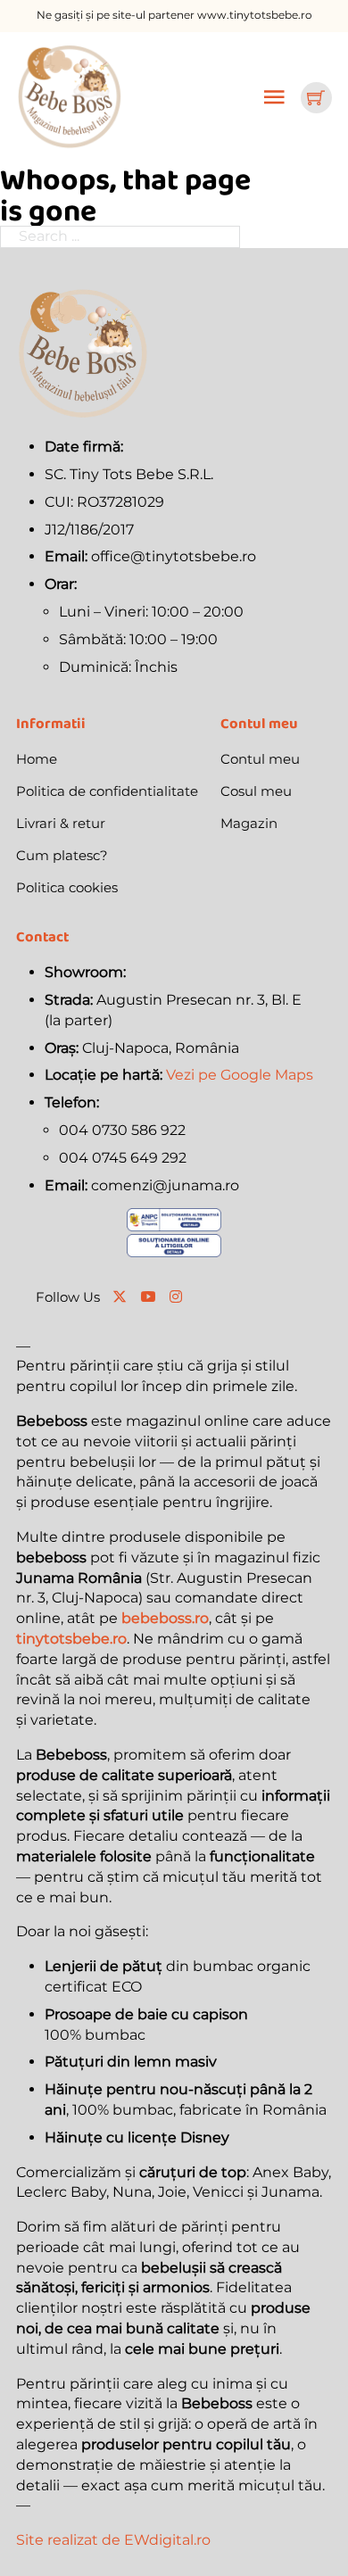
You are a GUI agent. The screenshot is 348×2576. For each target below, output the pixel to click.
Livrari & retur (61, 823)
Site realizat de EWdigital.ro (113, 2540)
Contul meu (260, 759)
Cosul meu (256, 791)
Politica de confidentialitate (107, 791)
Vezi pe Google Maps (240, 1075)
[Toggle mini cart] (316, 97)
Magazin (249, 823)
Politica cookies (67, 887)
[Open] (274, 97)
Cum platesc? (62, 855)
